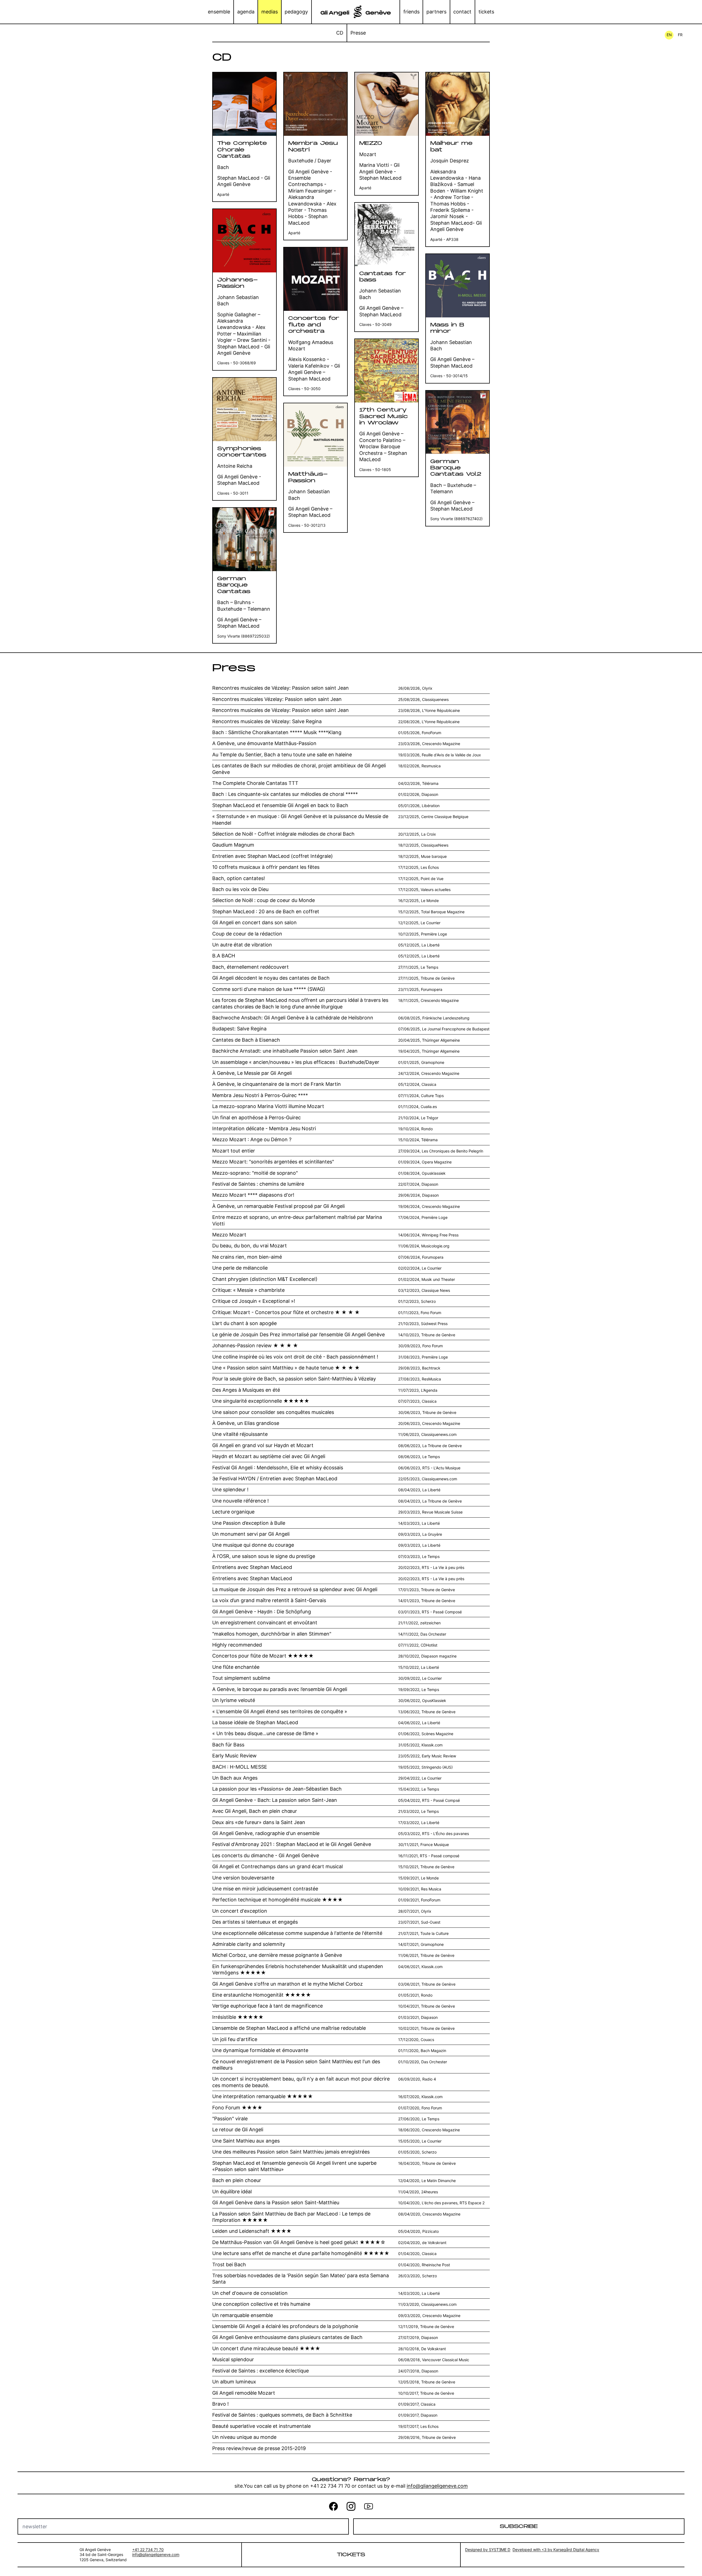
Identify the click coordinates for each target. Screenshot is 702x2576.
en (669, 35)
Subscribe (519, 2526)
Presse (358, 33)
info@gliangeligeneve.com (437, 2486)
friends (411, 12)
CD (340, 33)
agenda (246, 12)
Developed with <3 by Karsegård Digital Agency (556, 2550)
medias (270, 12)
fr (680, 35)
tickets (486, 12)
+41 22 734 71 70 (148, 2550)
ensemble (219, 12)
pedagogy (296, 12)
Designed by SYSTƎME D (488, 2550)
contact (462, 12)
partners (436, 12)
